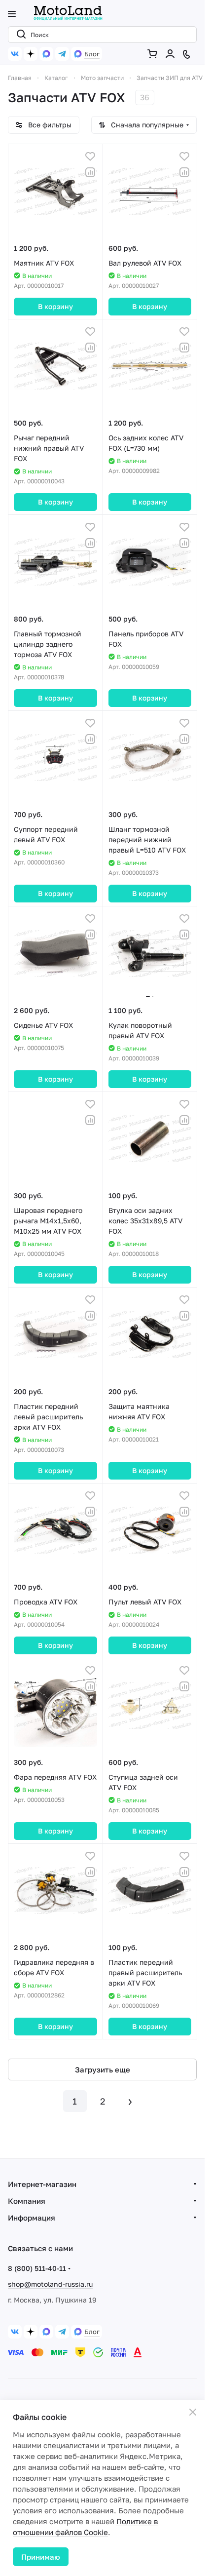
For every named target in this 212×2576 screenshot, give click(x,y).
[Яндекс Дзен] (31, 54)
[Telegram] (62, 54)
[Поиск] (19, 35)
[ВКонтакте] (15, 54)
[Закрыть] (193, 2412)
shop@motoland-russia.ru (50, 2284)
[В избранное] (90, 156)
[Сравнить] (90, 172)
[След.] (130, 2101)
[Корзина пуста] (154, 54)
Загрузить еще (103, 2069)
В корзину (55, 306)
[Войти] (172, 54)
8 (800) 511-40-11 (37, 2268)
